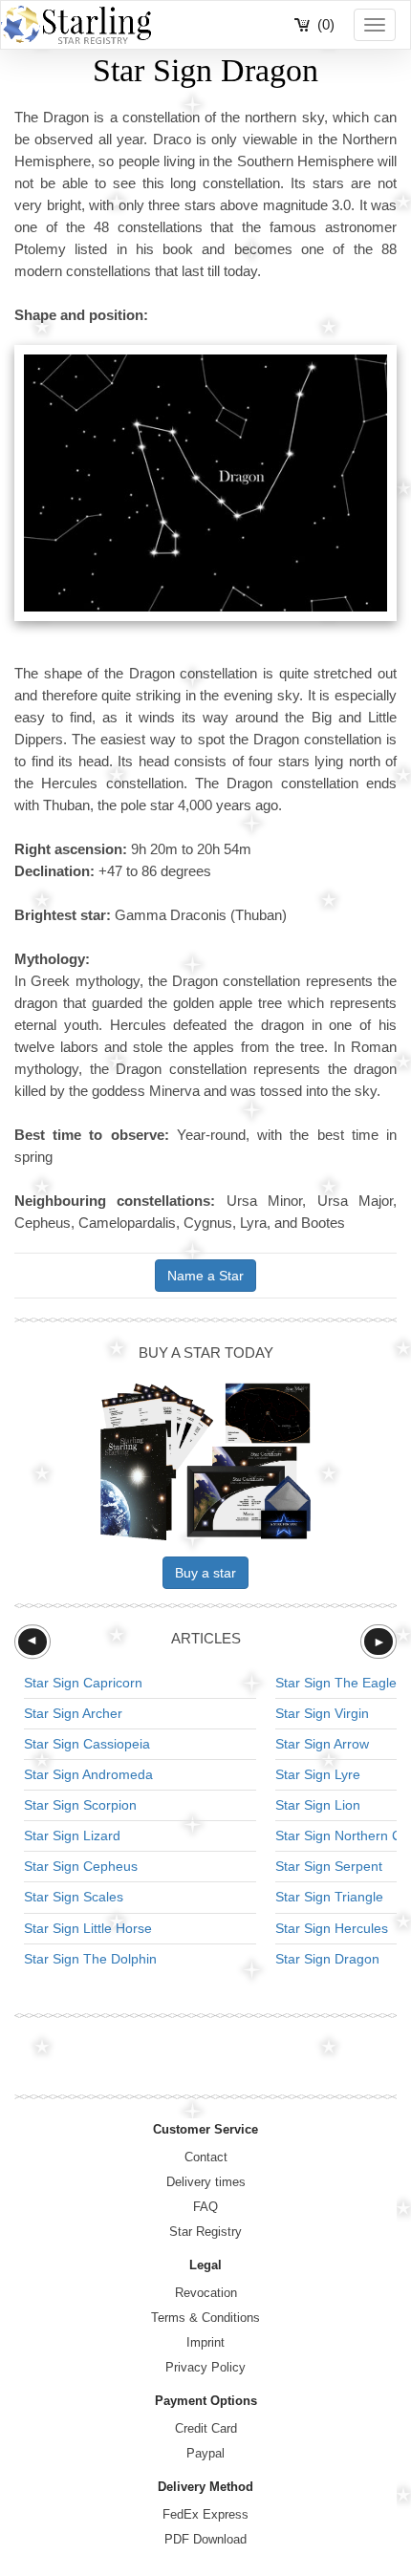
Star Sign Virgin (322, 1713)
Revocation (206, 2293)
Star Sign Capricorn (83, 1683)
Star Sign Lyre (318, 1774)
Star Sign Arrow (322, 1744)
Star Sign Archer (73, 1713)
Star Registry (205, 2232)
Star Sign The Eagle (336, 1683)
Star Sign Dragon (327, 1959)
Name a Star (205, 1276)
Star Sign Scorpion (80, 1805)
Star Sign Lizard (72, 1835)
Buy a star (205, 1573)
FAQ (205, 2207)
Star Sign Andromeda (88, 1774)
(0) (326, 24)
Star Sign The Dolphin (90, 1959)
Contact (206, 2157)
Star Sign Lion (318, 1805)
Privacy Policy (205, 2367)
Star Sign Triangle (329, 1897)
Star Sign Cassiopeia (87, 1744)
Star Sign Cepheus (81, 1866)
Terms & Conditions (205, 2318)
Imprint (205, 2342)
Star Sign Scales (74, 1897)
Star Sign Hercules (332, 1928)
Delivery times (206, 2182)
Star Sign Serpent (329, 1866)
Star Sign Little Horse (88, 1928)
